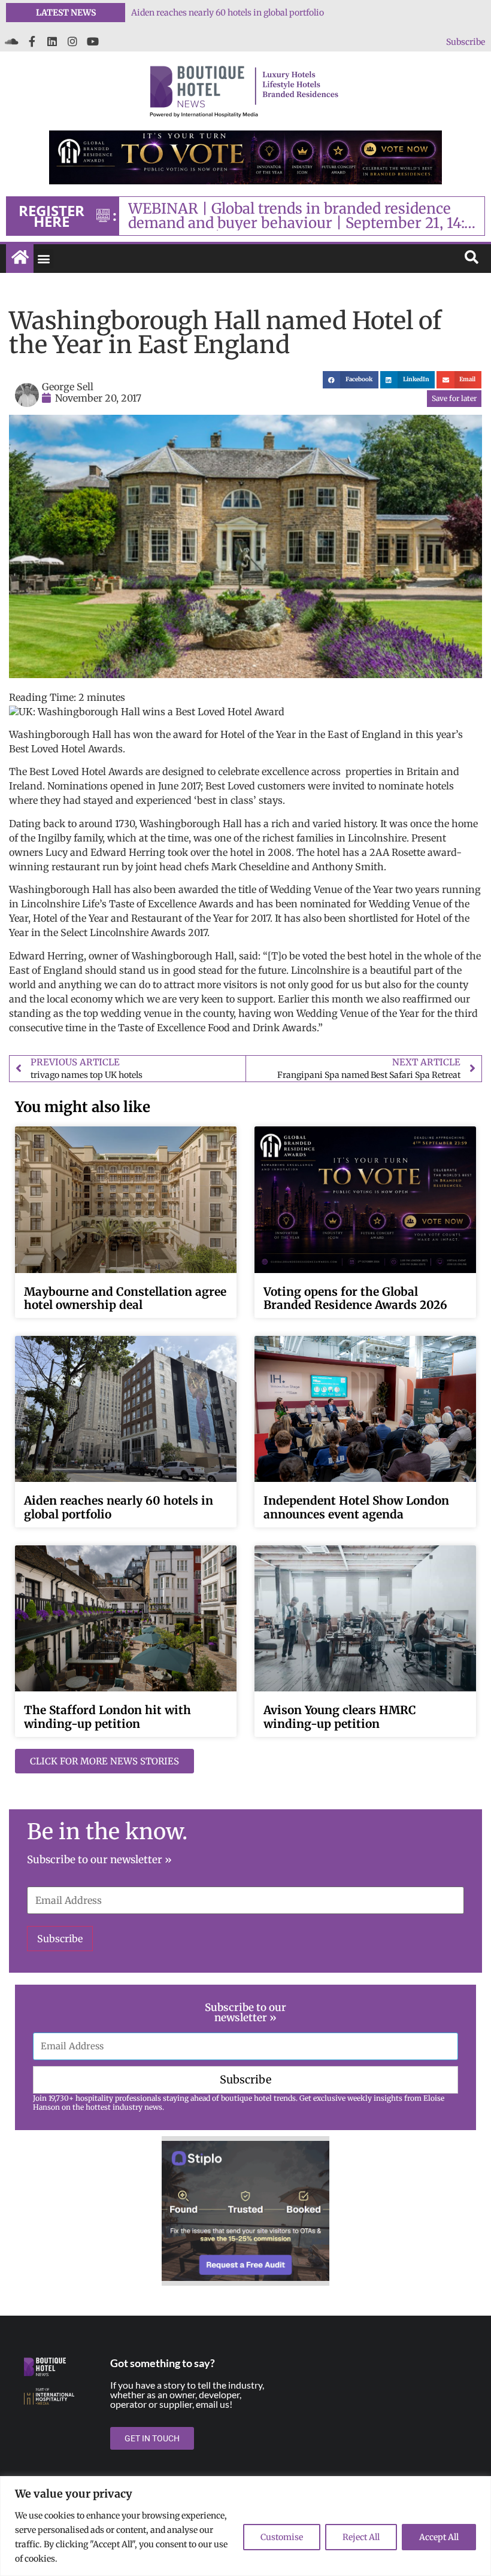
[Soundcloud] (11, 41)
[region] (245, 2526)
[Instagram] (72, 41)
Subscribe (466, 42)
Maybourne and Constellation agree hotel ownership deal (125, 1298)
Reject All (361, 2537)
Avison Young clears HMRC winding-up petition (340, 1717)
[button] (43, 259)
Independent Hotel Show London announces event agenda (356, 1507)
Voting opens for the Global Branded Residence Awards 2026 (249, 13)
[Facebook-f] (32, 41)
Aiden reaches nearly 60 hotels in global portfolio (119, 1507)
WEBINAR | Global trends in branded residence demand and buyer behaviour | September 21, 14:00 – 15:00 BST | (306, 216)
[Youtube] (93, 41)
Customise (282, 2537)
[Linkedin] (52, 41)
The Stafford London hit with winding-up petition (107, 1717)
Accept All (439, 2537)
